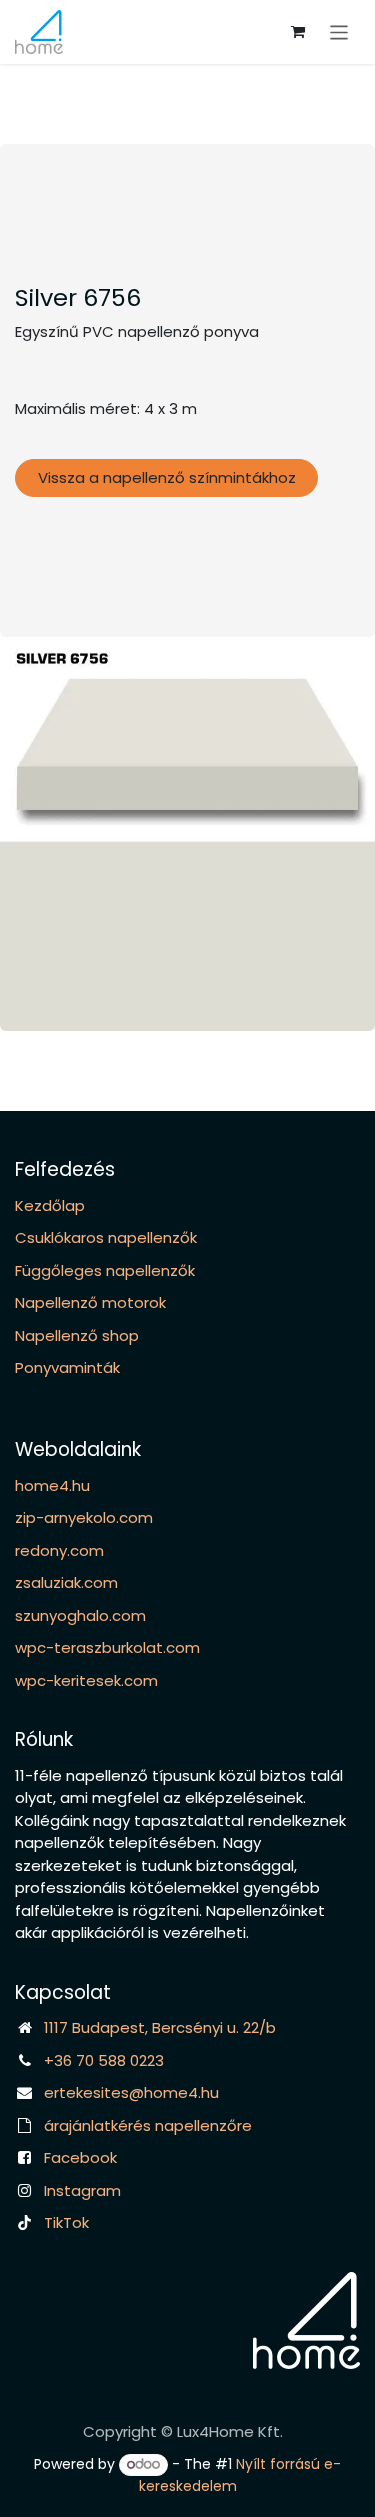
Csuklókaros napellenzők (106, 1237)
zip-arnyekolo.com (84, 1517)
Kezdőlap (50, 1205)
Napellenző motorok (90, 1302)
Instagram (82, 2190)
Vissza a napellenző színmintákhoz (167, 477)
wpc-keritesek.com (86, 1680)
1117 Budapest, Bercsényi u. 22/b (160, 2027)
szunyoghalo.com (80, 1615)
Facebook (80, 2157)
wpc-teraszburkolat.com (107, 1647)
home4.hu (52, 1485)
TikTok (66, 2222)
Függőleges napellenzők (105, 1270)
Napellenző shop (77, 1335)
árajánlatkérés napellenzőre (148, 2125)
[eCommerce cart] (298, 32)
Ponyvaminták (67, 1367)
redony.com (59, 1550)
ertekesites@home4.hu (131, 2092)
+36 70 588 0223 (104, 2060)
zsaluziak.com (66, 1582)
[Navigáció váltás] (339, 31)
